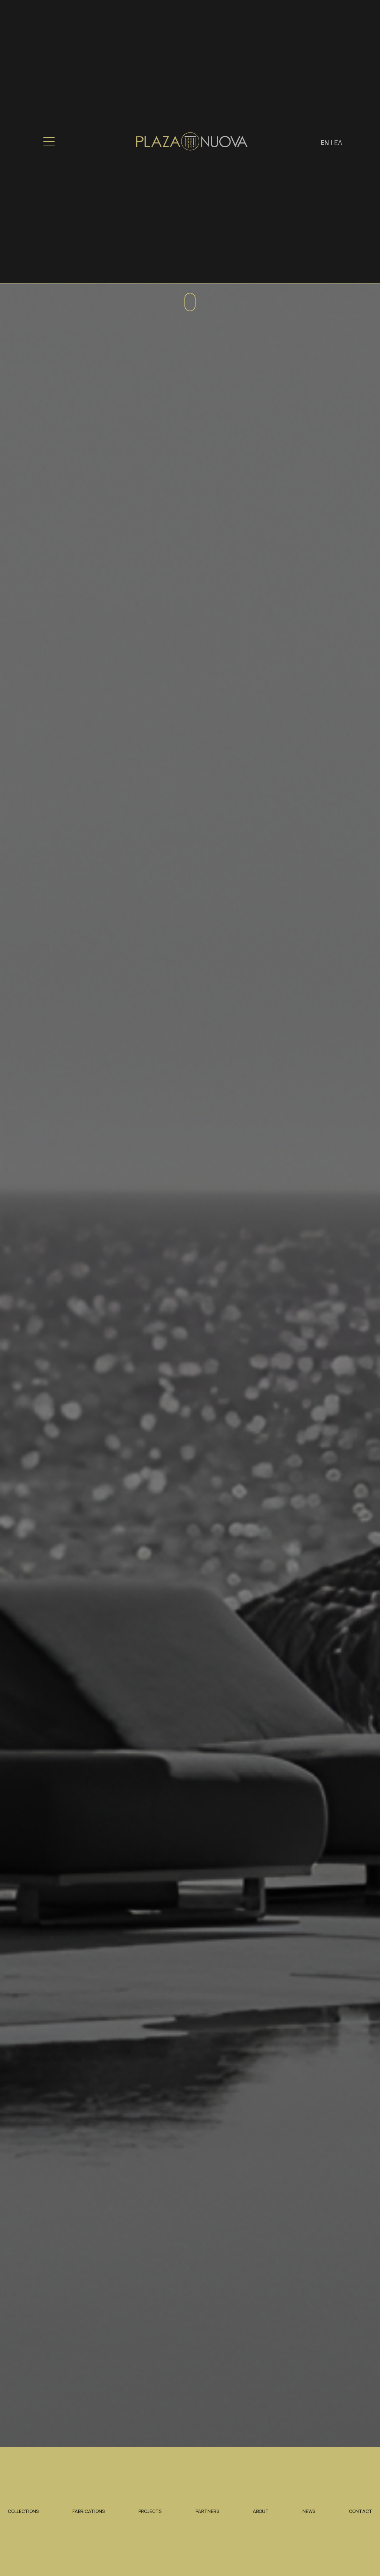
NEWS (309, 2511)
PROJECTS (150, 2511)
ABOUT (261, 2511)
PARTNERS (207, 2511)
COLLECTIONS (23, 2511)
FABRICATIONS (89, 2511)
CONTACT (361, 2511)
